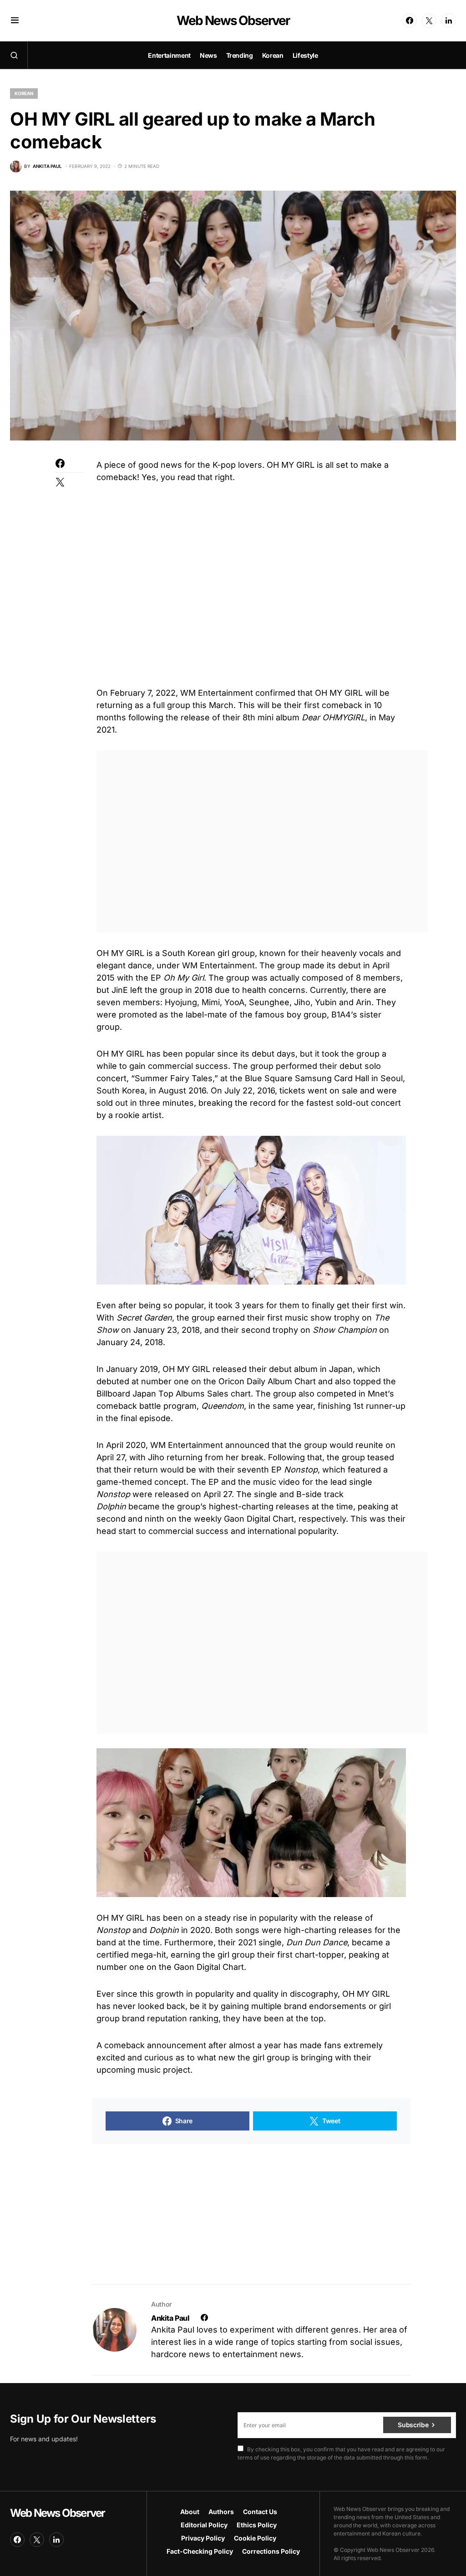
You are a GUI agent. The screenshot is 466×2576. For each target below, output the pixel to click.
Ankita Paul (170, 2318)
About (190, 2512)
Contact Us (260, 2512)
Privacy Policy (203, 2538)
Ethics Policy (257, 2525)
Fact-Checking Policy (200, 2551)
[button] (15, 20)
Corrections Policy (271, 2551)
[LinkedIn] (449, 20)
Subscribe (413, 2425)
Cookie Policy (255, 2538)
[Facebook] (410, 20)
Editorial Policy (204, 2525)
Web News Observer (233, 20)
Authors (221, 2512)
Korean (24, 93)
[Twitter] (429, 20)
